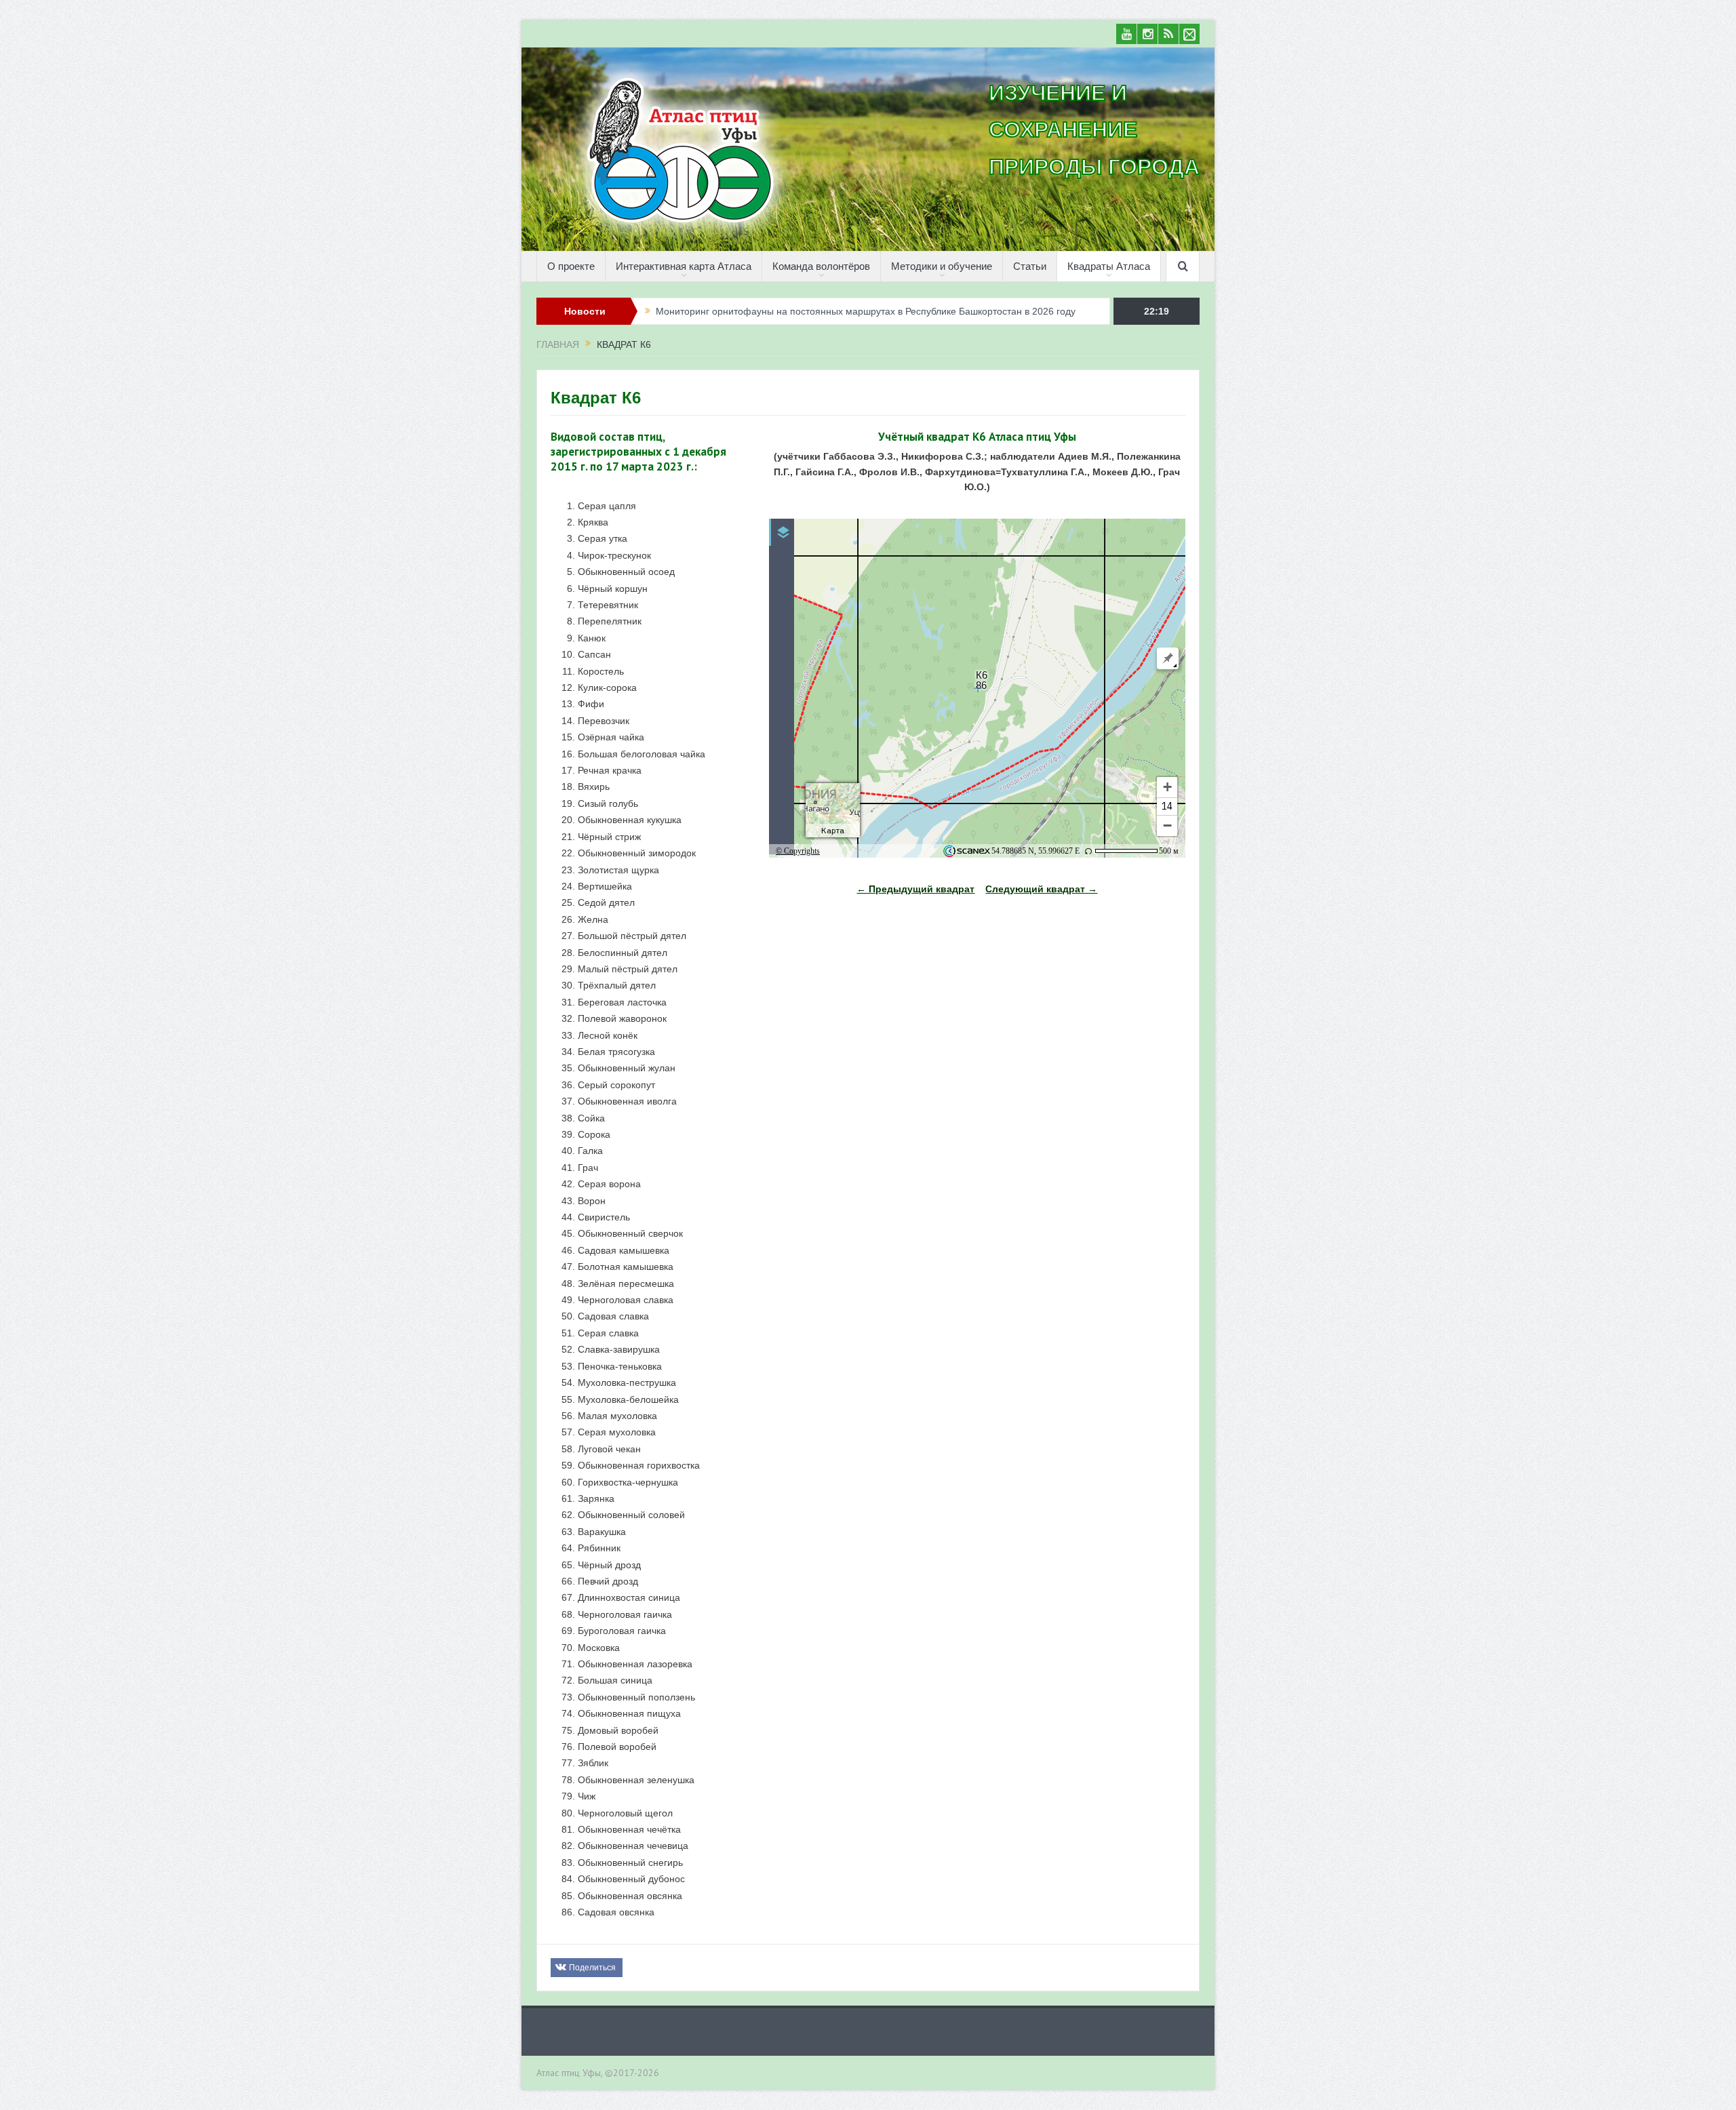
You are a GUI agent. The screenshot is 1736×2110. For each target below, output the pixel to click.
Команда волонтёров (821, 266)
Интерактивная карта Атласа (684, 266)
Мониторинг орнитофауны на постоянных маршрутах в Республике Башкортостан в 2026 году (866, 311)
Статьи (1030, 266)
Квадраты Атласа (1109, 266)
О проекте (571, 266)
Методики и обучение (942, 266)
